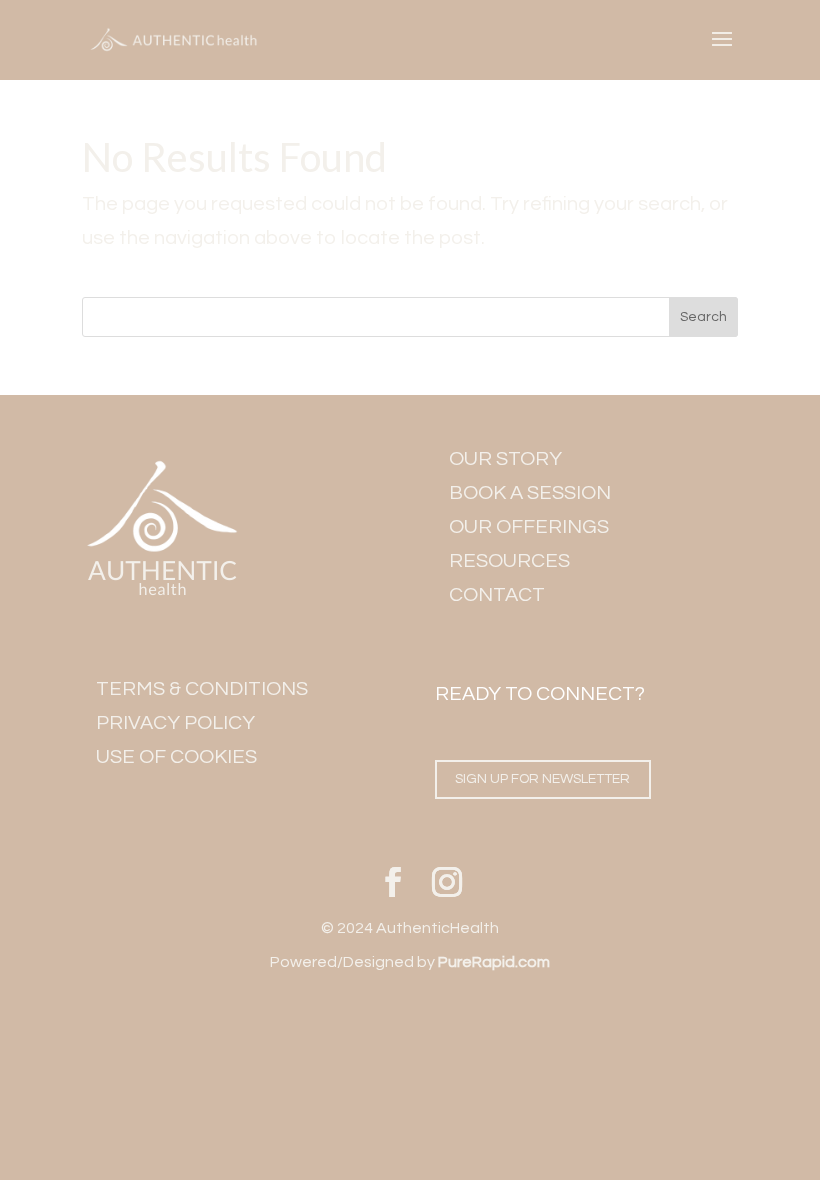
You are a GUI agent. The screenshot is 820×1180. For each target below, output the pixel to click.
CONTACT (497, 595)
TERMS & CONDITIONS (202, 689)
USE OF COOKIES (176, 757)
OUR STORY (505, 459)
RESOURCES (509, 561)
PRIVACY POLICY (175, 723)
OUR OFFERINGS (529, 527)
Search (703, 317)
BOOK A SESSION (530, 493)
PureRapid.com (494, 962)
